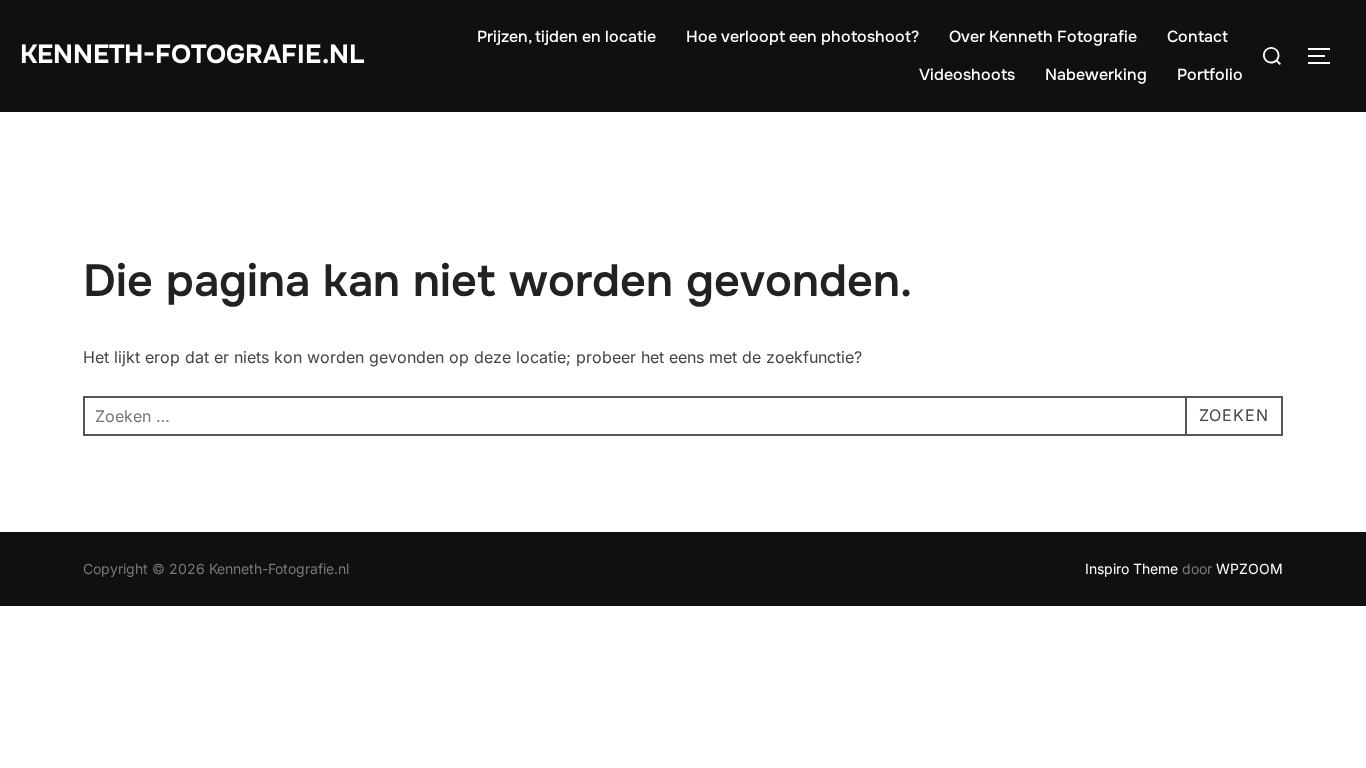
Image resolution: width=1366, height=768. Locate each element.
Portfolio (1210, 74)
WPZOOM (1249, 568)
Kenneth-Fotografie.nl (192, 54)
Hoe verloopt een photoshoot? (802, 36)
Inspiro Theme (1131, 568)
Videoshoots (967, 74)
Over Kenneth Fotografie (1043, 36)
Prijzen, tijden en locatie (566, 36)
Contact (1197, 36)
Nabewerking (1096, 74)
